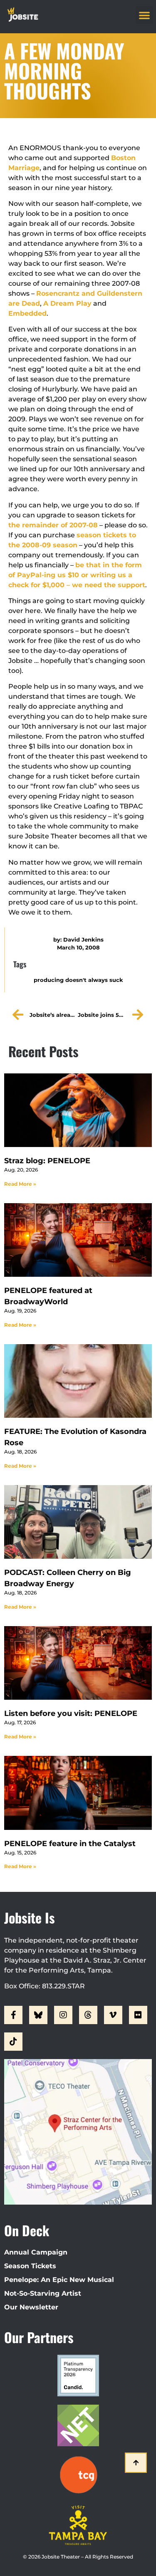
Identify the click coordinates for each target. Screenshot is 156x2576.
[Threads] (88, 2015)
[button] (144, 15)
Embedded (27, 313)
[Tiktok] (13, 2042)
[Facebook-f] (13, 2015)
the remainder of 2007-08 (53, 525)
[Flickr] (138, 2015)
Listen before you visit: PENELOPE (71, 1713)
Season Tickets (30, 2266)
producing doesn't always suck (78, 980)
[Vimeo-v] (113, 2015)
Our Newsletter (31, 2307)
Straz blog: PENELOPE (47, 1161)
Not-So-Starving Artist (43, 2293)
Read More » (20, 1184)
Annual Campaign (36, 2252)
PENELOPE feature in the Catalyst (70, 1844)
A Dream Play (67, 303)
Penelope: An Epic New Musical (59, 2280)
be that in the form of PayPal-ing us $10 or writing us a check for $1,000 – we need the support (77, 575)
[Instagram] (63, 2015)
